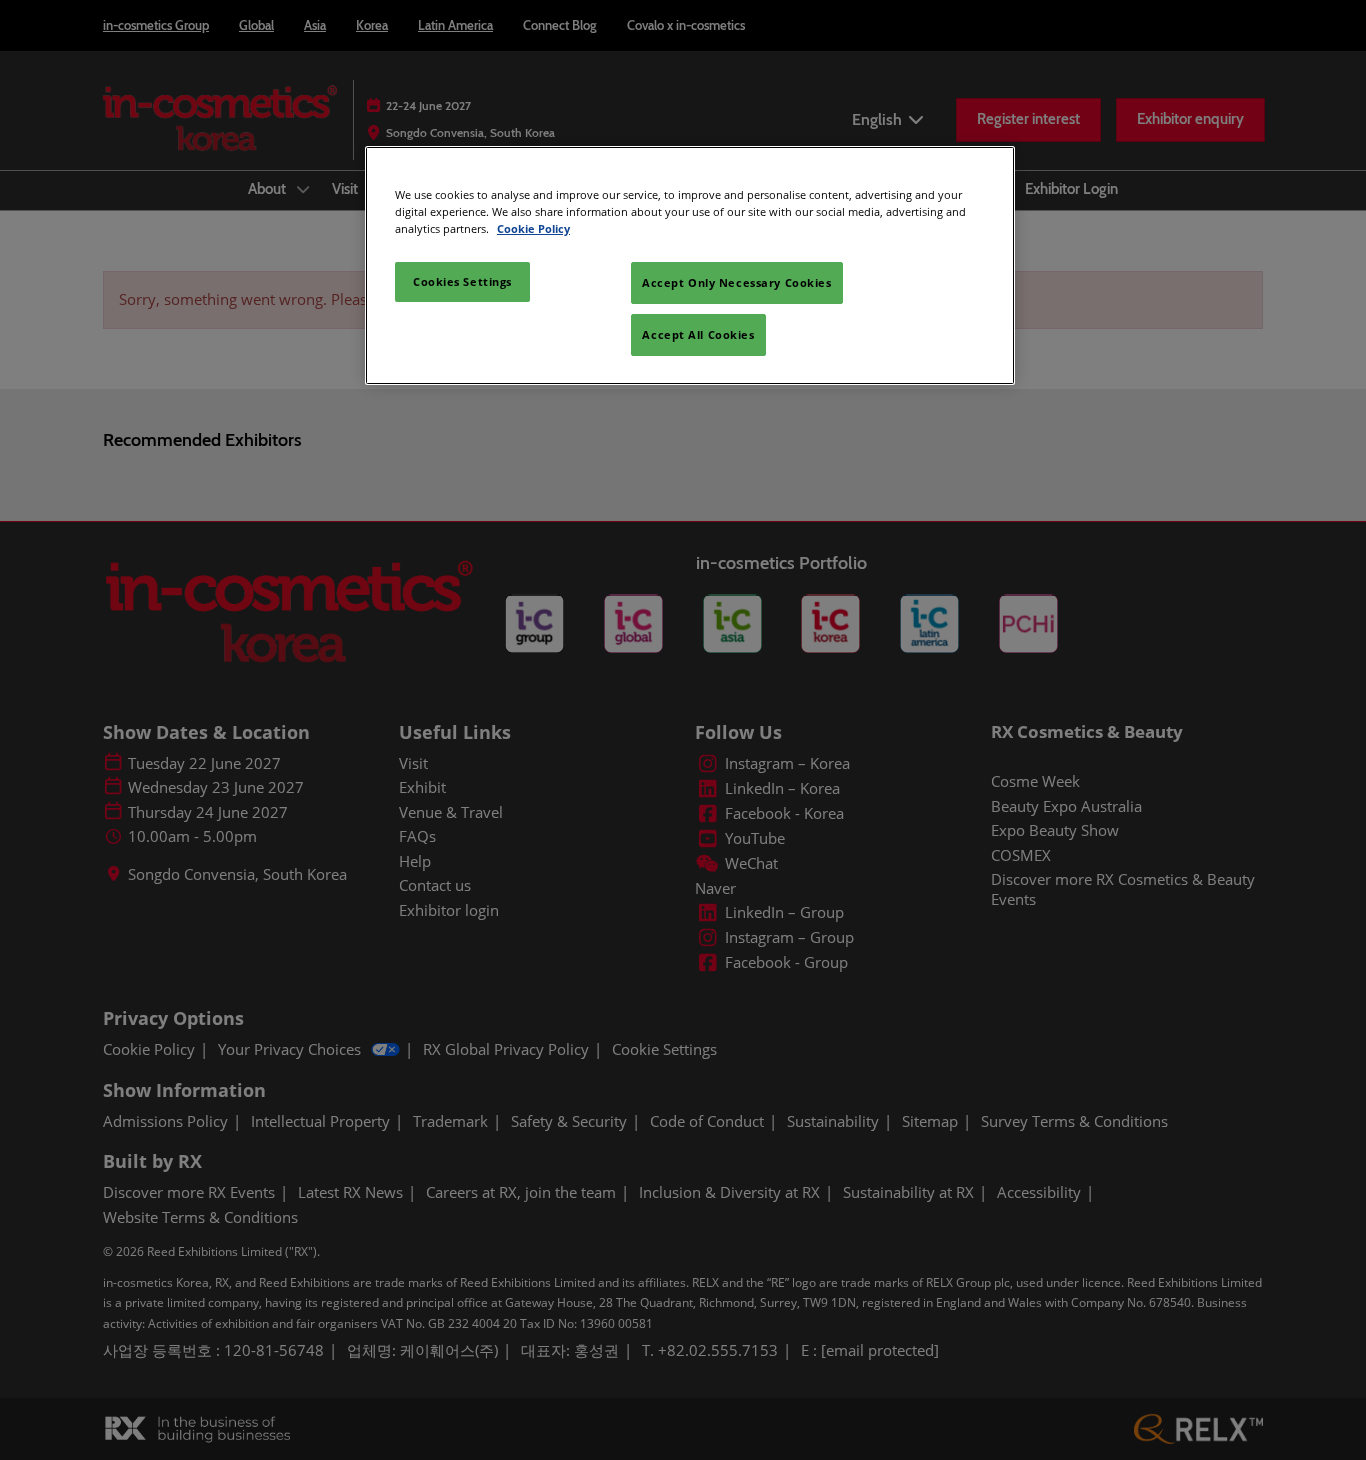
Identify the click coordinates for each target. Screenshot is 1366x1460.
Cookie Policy (533, 228)
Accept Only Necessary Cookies (737, 282)
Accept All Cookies (698, 334)
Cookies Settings (462, 281)
